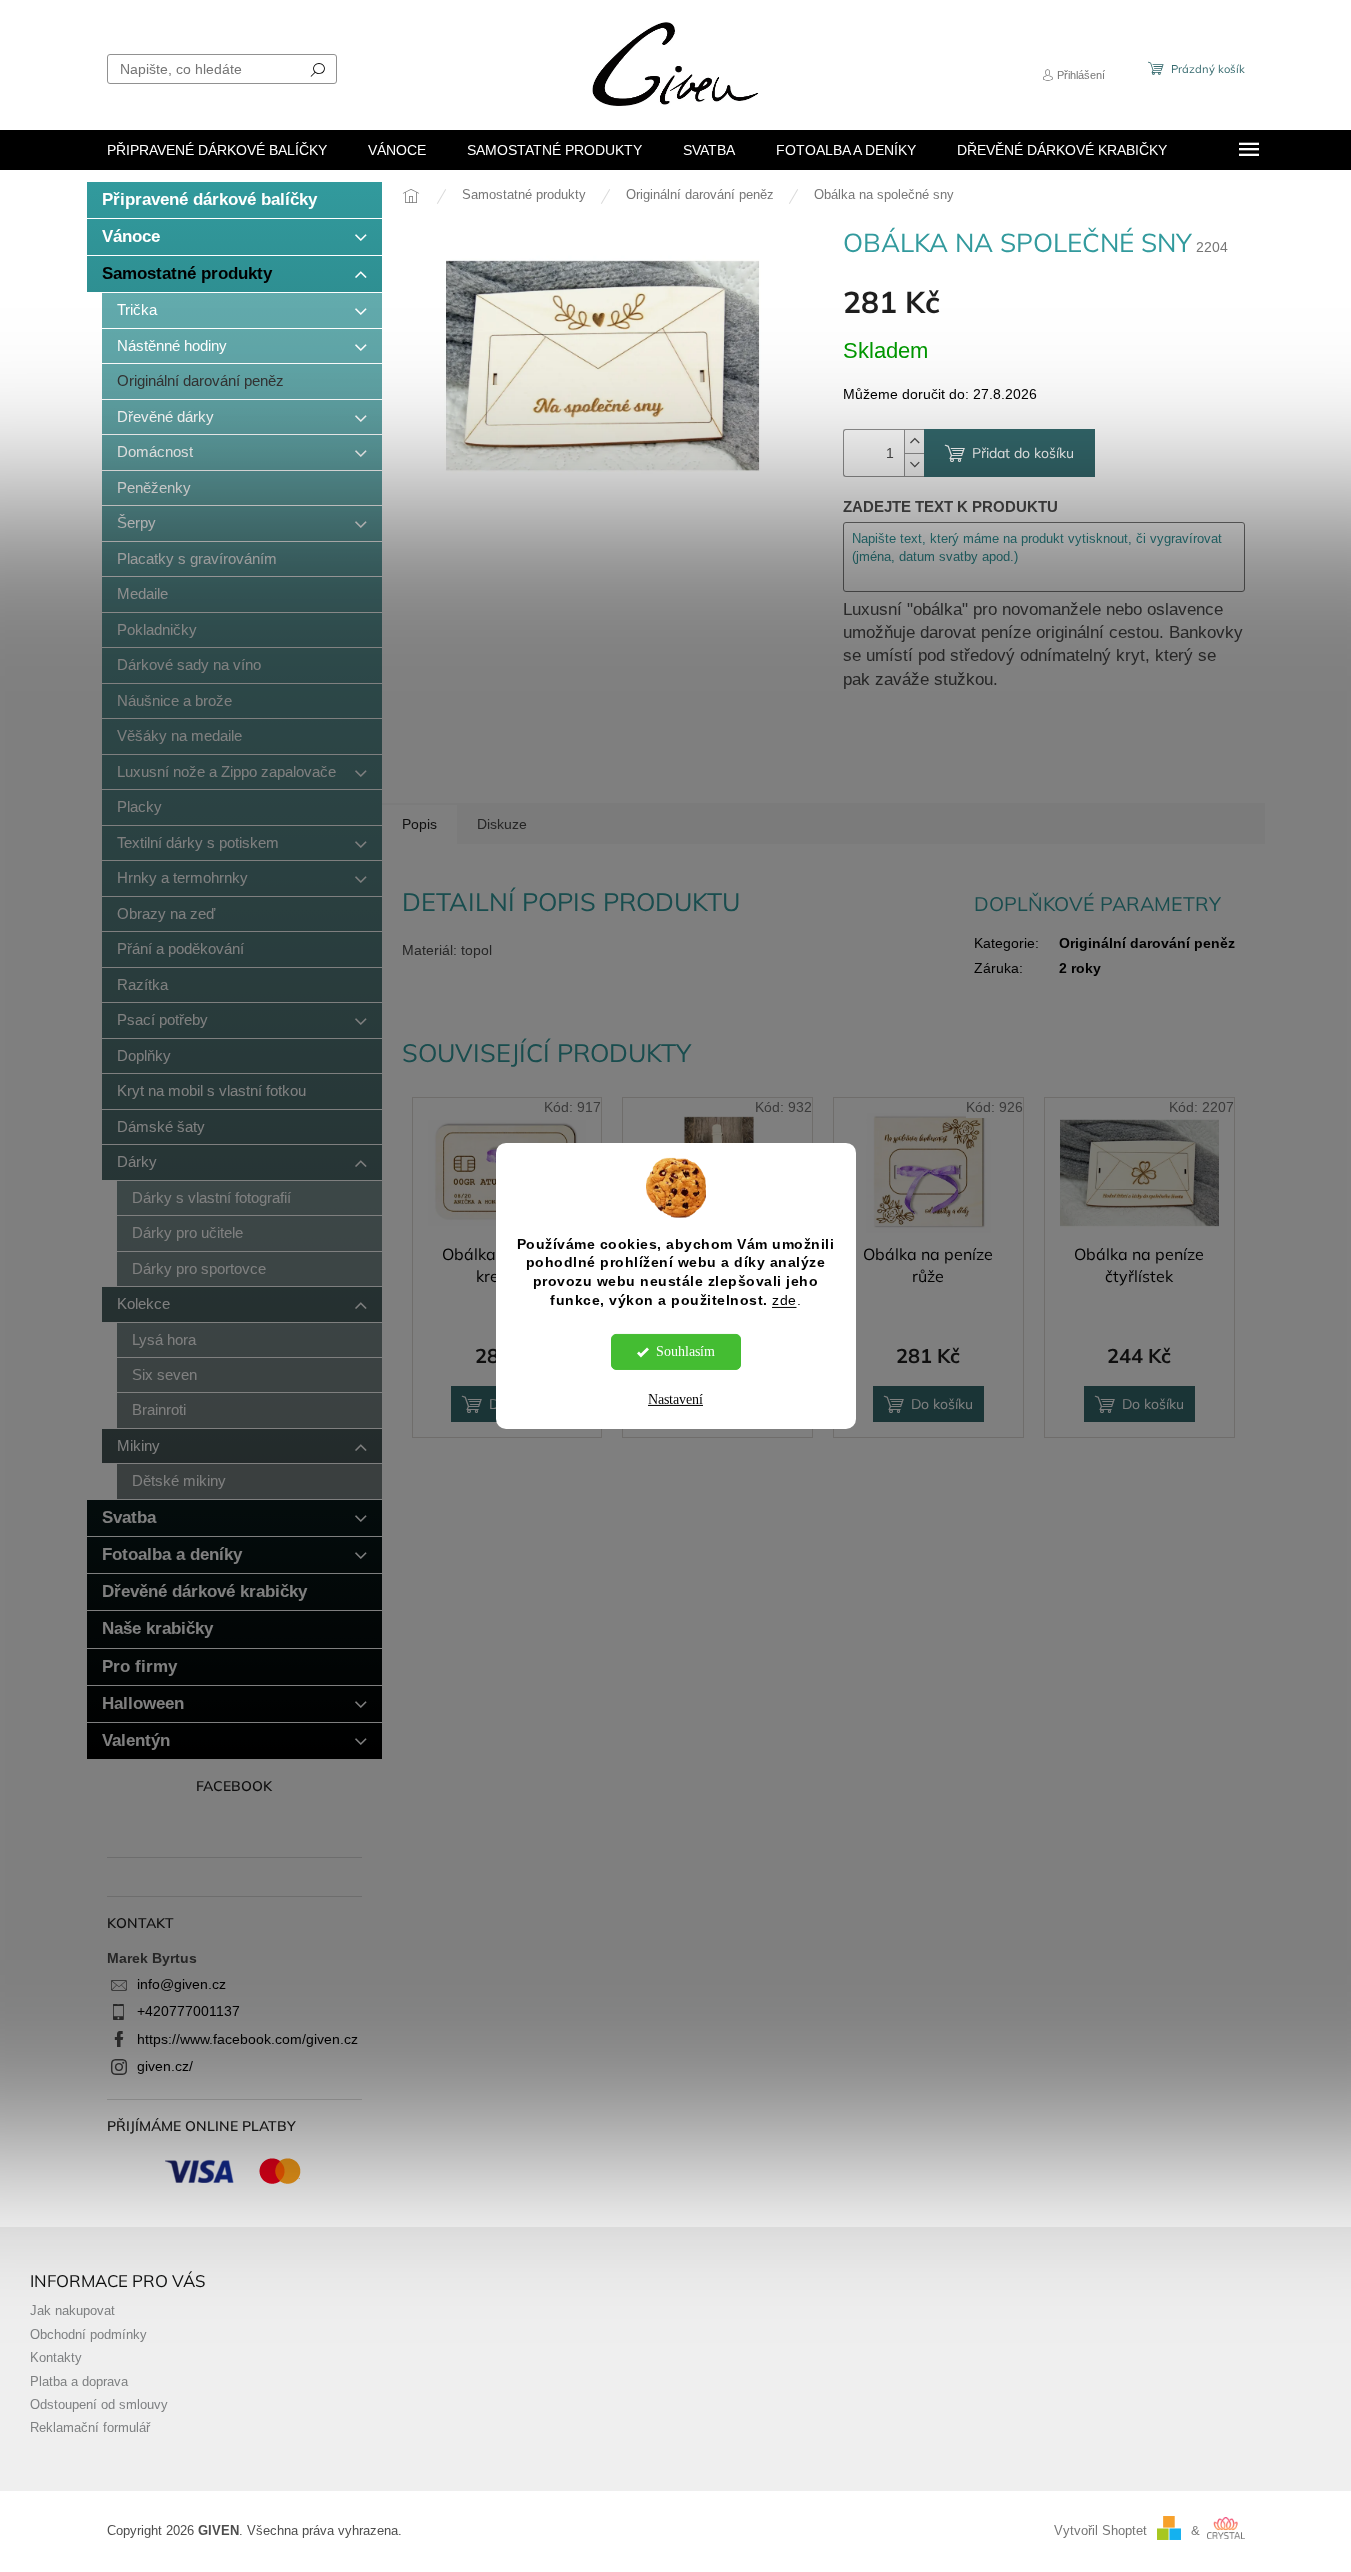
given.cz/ (165, 2066)
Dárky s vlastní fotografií (211, 1197)
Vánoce (131, 236)
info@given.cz (181, 1984)
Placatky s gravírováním (197, 558)
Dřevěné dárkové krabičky (204, 1591)
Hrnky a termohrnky (182, 877)
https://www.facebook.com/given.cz (247, 2039)
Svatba (129, 1517)
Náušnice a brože (174, 700)
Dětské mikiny (179, 1480)
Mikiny (138, 1445)
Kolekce (143, 1303)
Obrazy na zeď (166, 913)
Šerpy (136, 522)
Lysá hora (164, 1339)
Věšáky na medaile (179, 735)
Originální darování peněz (200, 380)
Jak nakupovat (72, 2311)
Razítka (142, 984)
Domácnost (155, 451)
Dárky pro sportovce (199, 1268)
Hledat (318, 69)
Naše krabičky (157, 1628)
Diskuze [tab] (502, 824)
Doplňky (144, 1055)
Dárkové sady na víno (189, 664)
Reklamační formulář (90, 2428)
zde (784, 1300)
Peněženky (154, 487)
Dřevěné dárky (165, 416)
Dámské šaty (161, 1126)
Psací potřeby (162, 1019)
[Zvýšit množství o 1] (914, 441)
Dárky (137, 1161)
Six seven (164, 1374)
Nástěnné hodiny (172, 345)
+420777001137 (188, 2011)
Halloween (143, 1703)
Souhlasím (685, 1351)
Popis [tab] (419, 824)
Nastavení (675, 1399)
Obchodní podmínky (88, 2335)
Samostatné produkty (187, 273)
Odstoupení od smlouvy (99, 2405)
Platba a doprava (79, 2382)
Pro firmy (139, 1666)
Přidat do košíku (1023, 453)
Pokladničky (157, 629)
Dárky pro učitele (187, 1232)
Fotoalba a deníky (172, 1554)
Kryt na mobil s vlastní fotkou (211, 1090)
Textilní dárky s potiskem (198, 842)
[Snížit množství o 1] (914, 464)
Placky (139, 806)
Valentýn (136, 1740)
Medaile (142, 593)
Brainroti (159, 1409)
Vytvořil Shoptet (1100, 2531)
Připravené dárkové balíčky (209, 199)
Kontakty (56, 2358)
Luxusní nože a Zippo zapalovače (226, 771)
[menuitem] (217, 150)
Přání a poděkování (180, 948)
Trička (137, 309)
